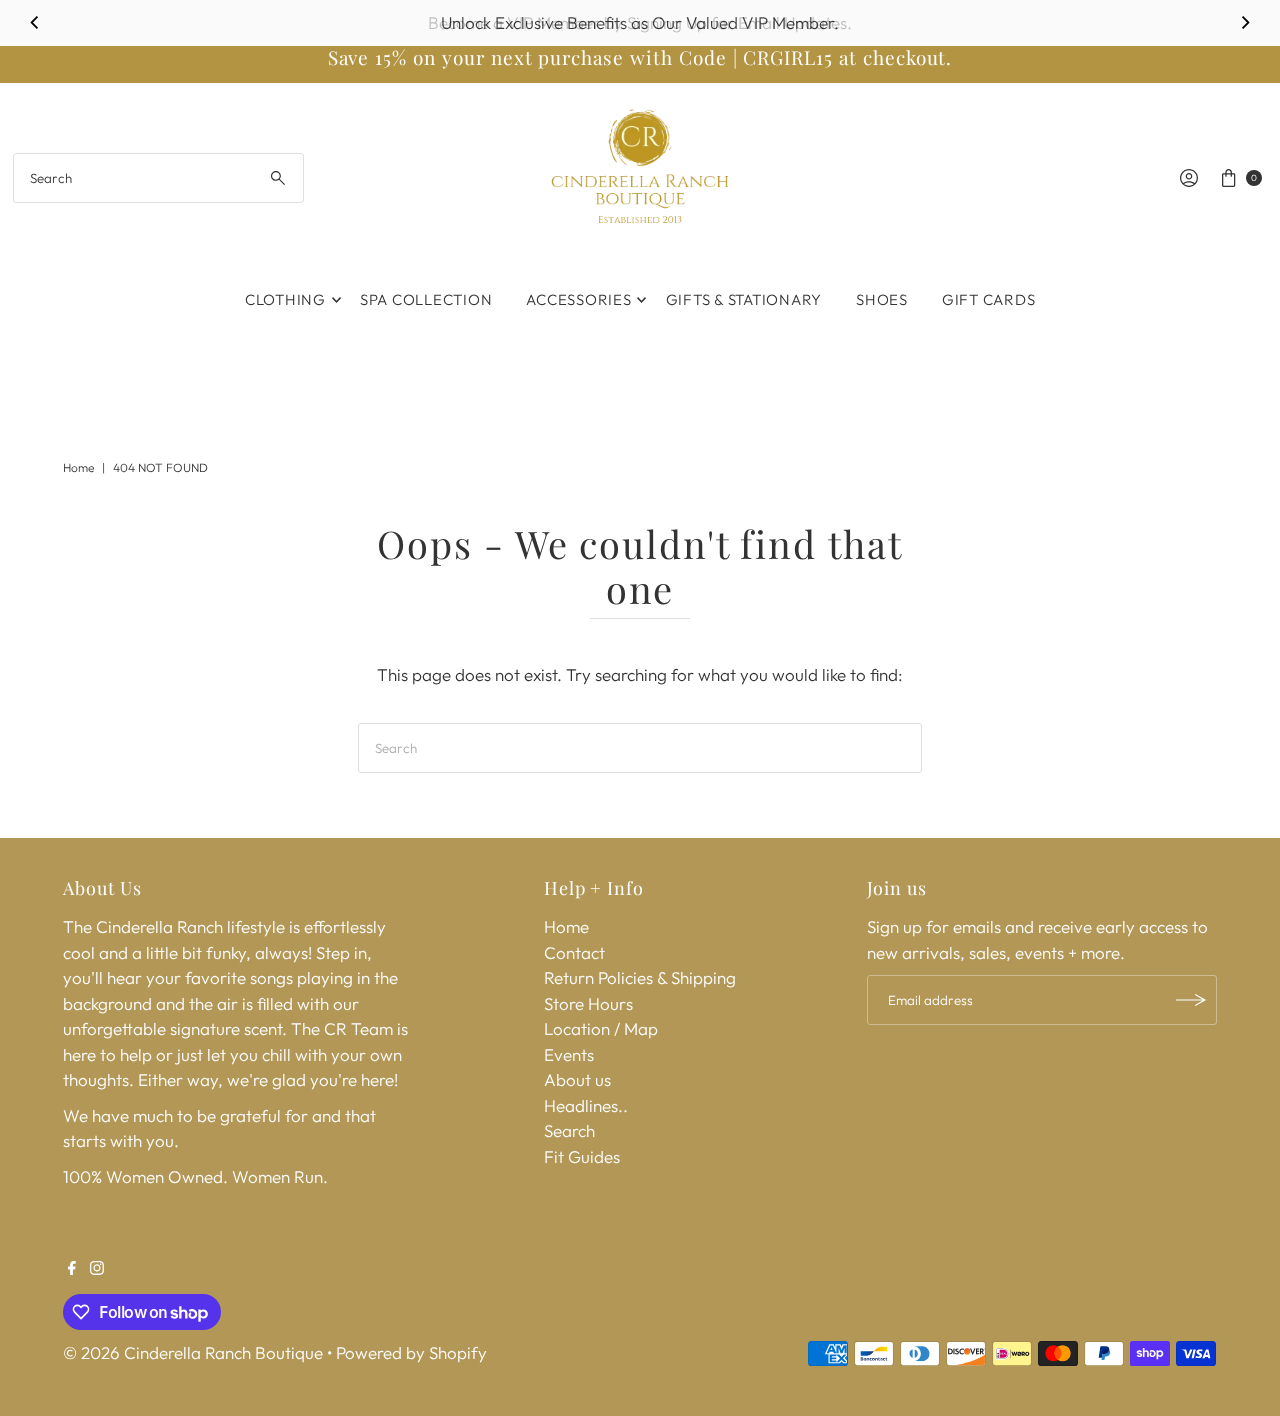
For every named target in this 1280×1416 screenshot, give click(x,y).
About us (577, 1079)
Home (78, 467)
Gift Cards (989, 299)
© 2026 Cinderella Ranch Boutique (193, 1352)
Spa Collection (426, 299)
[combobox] (158, 178)
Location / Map (601, 1028)
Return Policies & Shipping (640, 977)
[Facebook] (72, 1269)
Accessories (578, 299)
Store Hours (588, 1003)
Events (569, 1054)
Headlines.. (586, 1105)
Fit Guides (582, 1156)
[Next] (1245, 23)
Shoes (882, 299)
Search (569, 1130)
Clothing (285, 299)
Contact (574, 952)
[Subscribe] (1192, 1000)
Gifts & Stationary (744, 299)
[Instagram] (97, 1269)
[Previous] (35, 23)
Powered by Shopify (411, 1352)
